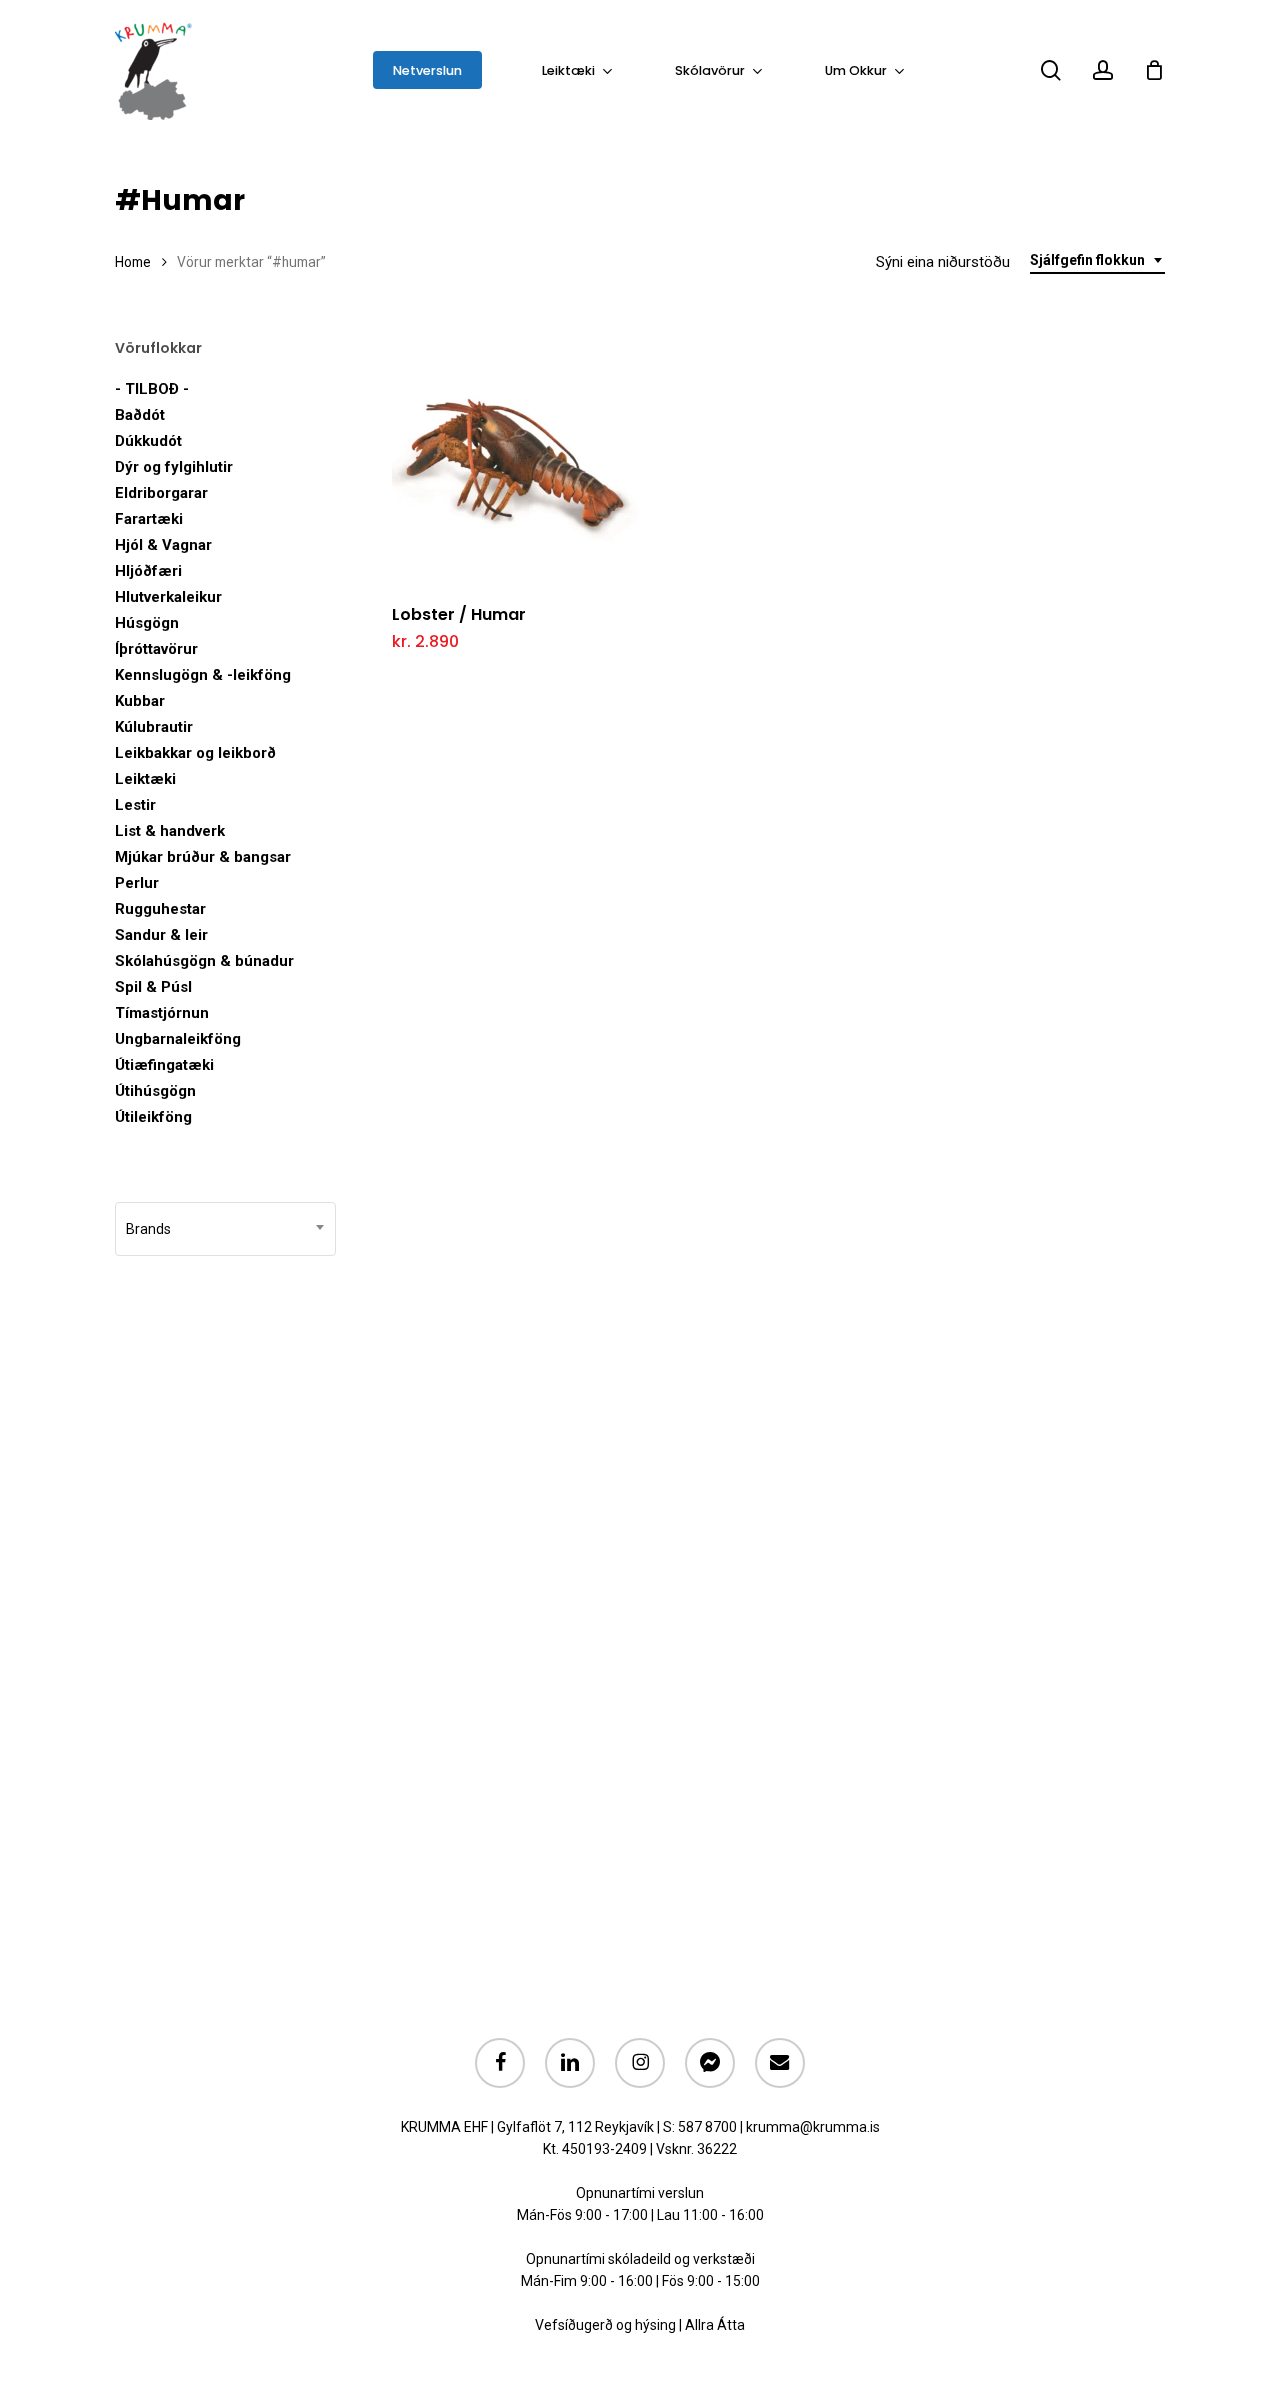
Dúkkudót (148, 441)
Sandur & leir (161, 935)
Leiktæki (145, 779)
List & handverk (170, 831)
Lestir (135, 805)
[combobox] (1097, 260)
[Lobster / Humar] (515, 462)
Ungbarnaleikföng (178, 1039)
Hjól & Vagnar (163, 545)
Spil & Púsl (153, 987)
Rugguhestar (160, 909)
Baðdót (140, 415)
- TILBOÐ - (152, 389)
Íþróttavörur (156, 649)
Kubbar (140, 701)
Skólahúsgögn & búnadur (204, 961)
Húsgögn (147, 623)
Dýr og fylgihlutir (174, 467)
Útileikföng (153, 1117)
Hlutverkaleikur (168, 597)
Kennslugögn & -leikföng (203, 675)
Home (133, 262)
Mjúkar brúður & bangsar (203, 857)
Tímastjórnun (162, 1013)
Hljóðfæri (148, 571)
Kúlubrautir (154, 727)
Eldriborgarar (161, 493)
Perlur (137, 883)
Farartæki (149, 519)
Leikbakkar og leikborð (195, 753)
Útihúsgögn (155, 1091)
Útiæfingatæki (164, 1065)
